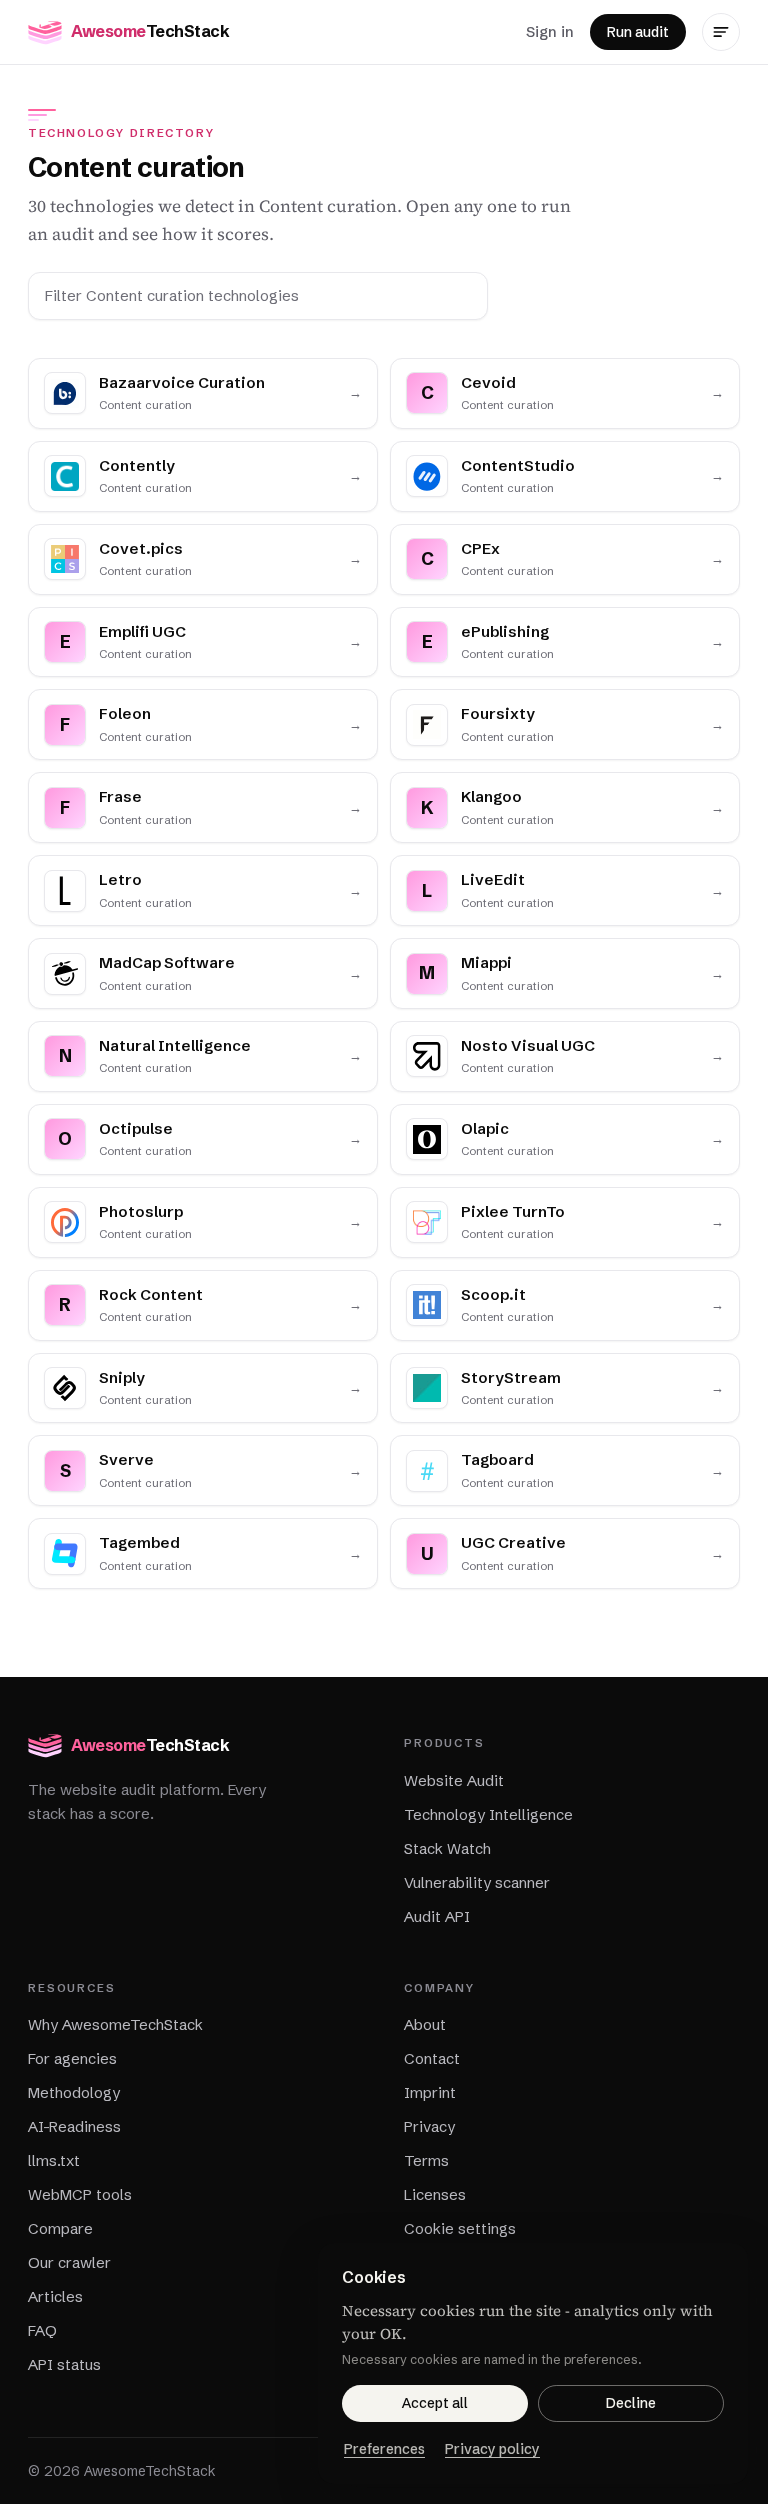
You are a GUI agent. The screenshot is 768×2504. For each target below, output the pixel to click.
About (425, 2024)
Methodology (74, 2092)
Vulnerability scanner (477, 1882)
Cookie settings (460, 2228)
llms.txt (54, 2160)
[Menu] (721, 32)
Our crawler (69, 2262)
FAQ (42, 2330)
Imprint (430, 2092)
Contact (432, 2058)
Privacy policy (492, 2449)
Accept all (435, 2403)
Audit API (437, 1916)
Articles (55, 2296)
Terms (426, 2160)
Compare (60, 2228)
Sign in (550, 31)
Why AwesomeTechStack (115, 2024)
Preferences (384, 2449)
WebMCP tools (80, 2194)
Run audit (638, 32)
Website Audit (454, 1780)
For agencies (72, 2058)
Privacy (429, 2126)
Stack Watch (447, 1848)
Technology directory (121, 133)
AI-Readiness (74, 2126)
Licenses (435, 2194)
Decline (631, 2403)
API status (64, 2364)
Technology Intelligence (488, 1814)
